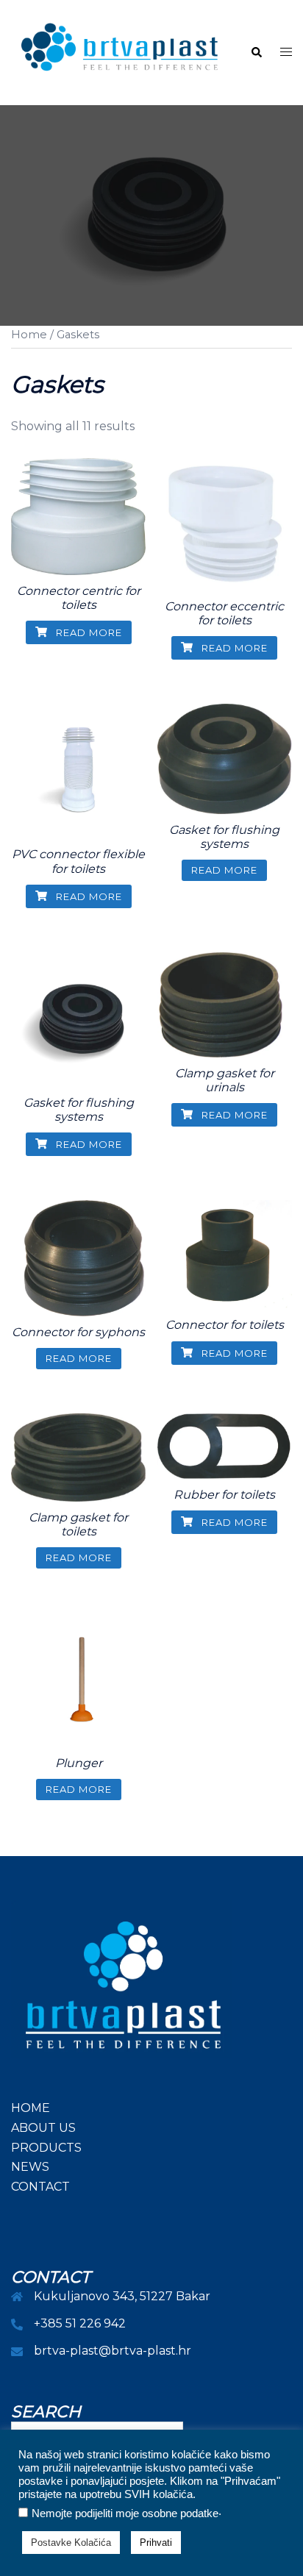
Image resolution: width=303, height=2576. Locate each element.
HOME (31, 2108)
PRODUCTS (46, 2148)
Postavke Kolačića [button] (71, 2543)
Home (29, 335)
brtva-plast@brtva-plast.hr (113, 2351)
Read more (88, 632)
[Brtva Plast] (120, 52)
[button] (256, 53)
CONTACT (40, 2187)
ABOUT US (43, 2128)
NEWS (30, 2167)
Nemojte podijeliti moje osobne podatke (125, 2513)
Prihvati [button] (156, 2543)
